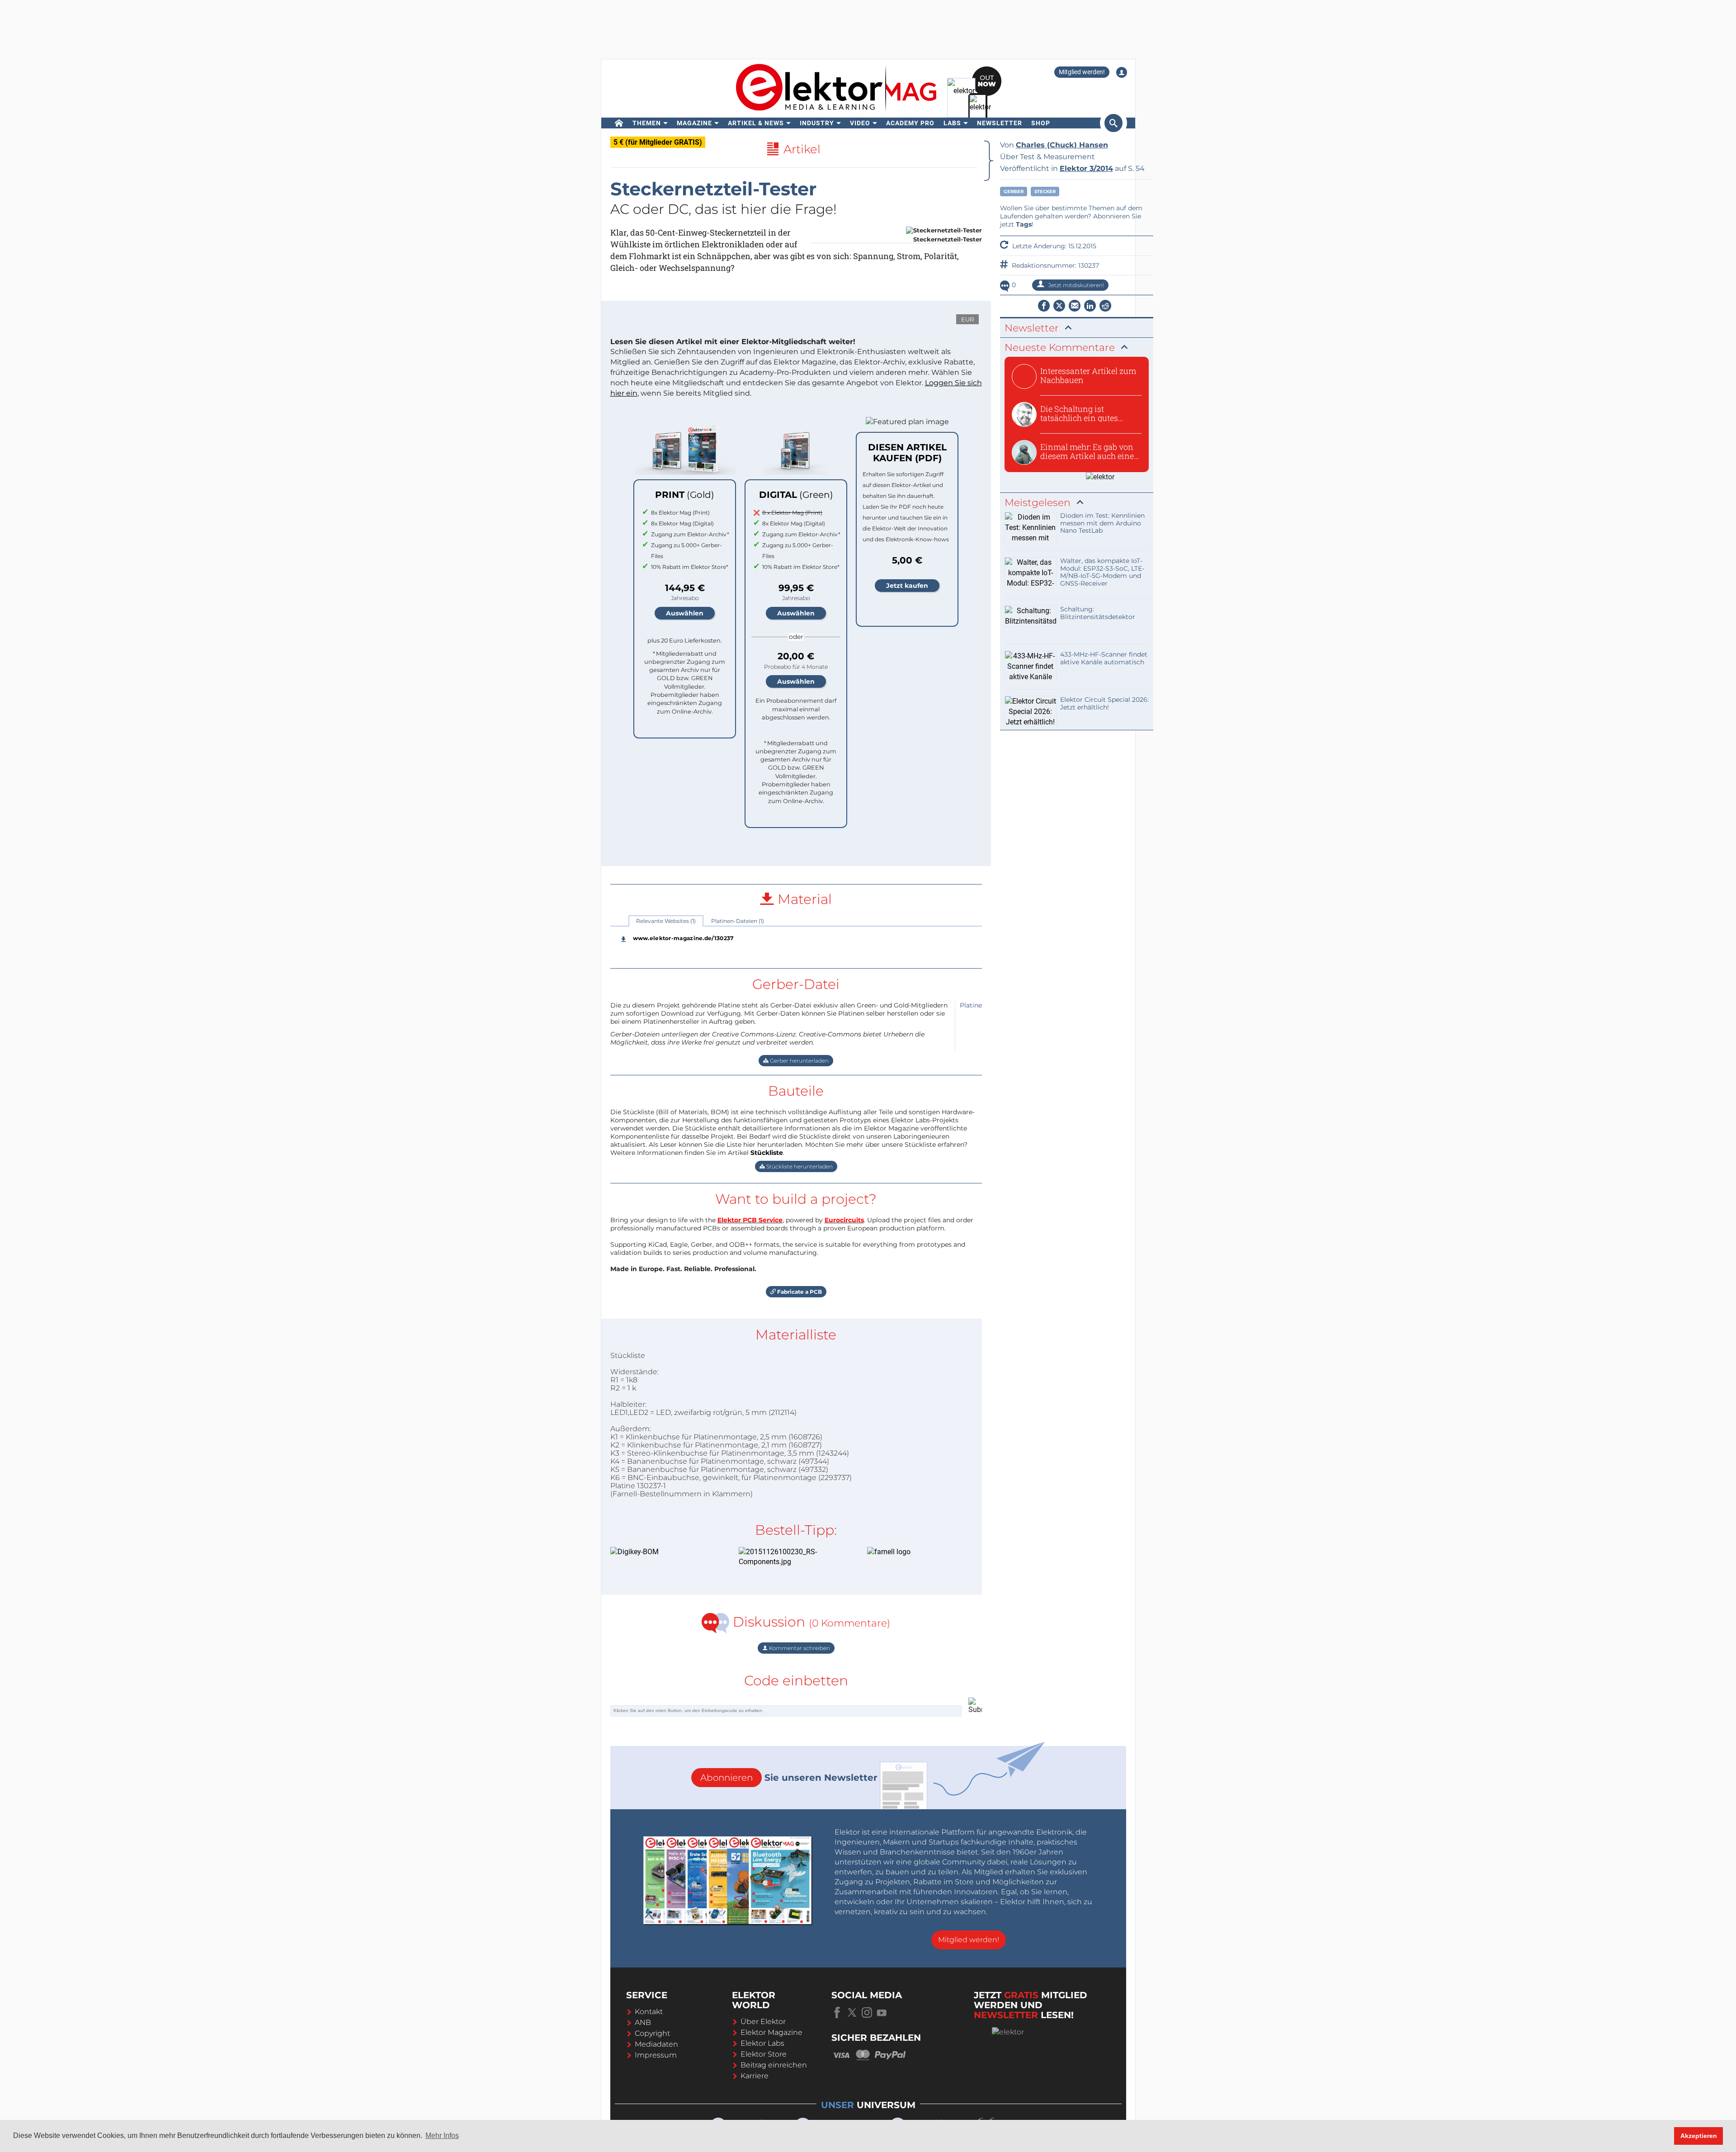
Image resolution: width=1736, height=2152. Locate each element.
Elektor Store (764, 2054)
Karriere (755, 2076)
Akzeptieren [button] (1699, 2136)
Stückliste (767, 1153)
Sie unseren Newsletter (789, 1778)
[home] (619, 123)
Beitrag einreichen (774, 2065)
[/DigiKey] (661, 1552)
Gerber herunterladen (799, 1061)
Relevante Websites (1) (666, 921)
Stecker (1045, 192)
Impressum (656, 2055)
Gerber (1014, 192)
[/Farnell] (918, 1552)
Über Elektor (763, 2022)
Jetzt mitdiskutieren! (1076, 285)
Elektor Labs (762, 2043)
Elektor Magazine (771, 2032)
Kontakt (649, 2012)
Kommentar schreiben (799, 1648)
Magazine (694, 123)
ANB (643, 2022)
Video (860, 123)
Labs (952, 123)
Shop (1041, 123)
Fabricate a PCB (799, 1292)
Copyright (652, 2033)
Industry (817, 123)
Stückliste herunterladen (799, 1166)
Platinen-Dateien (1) (738, 921)
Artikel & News (756, 123)
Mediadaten (656, 2044)
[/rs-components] (789, 1557)
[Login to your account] (1122, 72)
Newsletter (1000, 123)
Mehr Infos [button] (442, 2135)
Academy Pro (910, 123)
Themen (647, 123)
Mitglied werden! (1082, 72)
